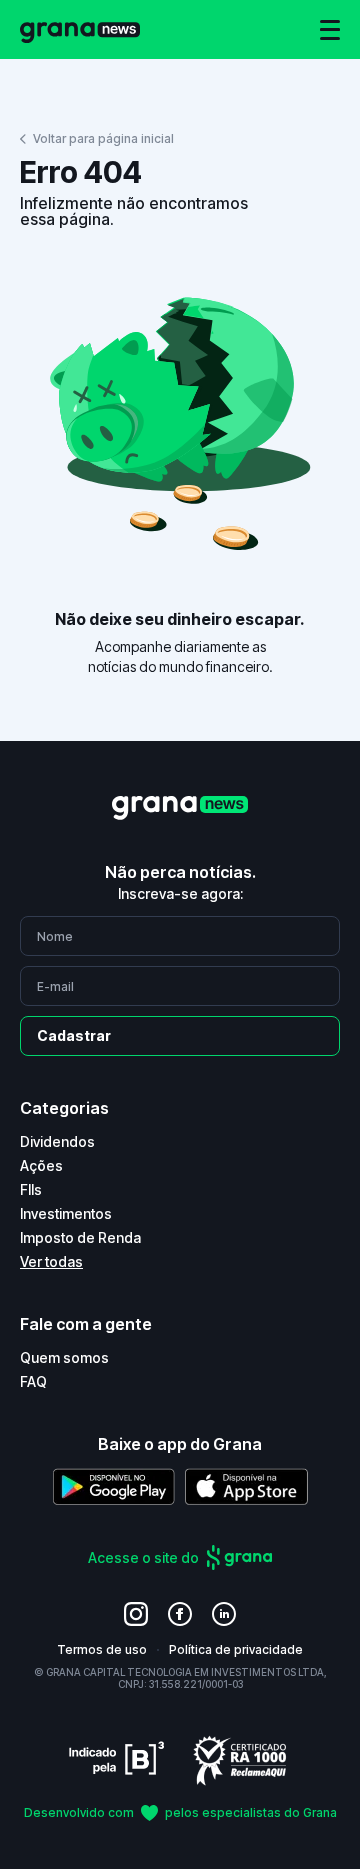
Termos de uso (102, 1649)
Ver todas (51, 1261)
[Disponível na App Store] (246, 1486)
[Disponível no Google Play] (114, 1486)
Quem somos (64, 1357)
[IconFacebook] (180, 1614)
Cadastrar (74, 1035)
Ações (41, 1165)
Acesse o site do (143, 1557)
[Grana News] (80, 29)
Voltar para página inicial (103, 138)
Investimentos (66, 1213)
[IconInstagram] (136, 1614)
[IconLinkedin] (224, 1614)
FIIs (31, 1189)
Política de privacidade (236, 1649)
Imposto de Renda (80, 1237)
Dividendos (57, 1141)
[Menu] (330, 30)
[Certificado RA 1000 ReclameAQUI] (240, 1759)
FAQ (33, 1381)
